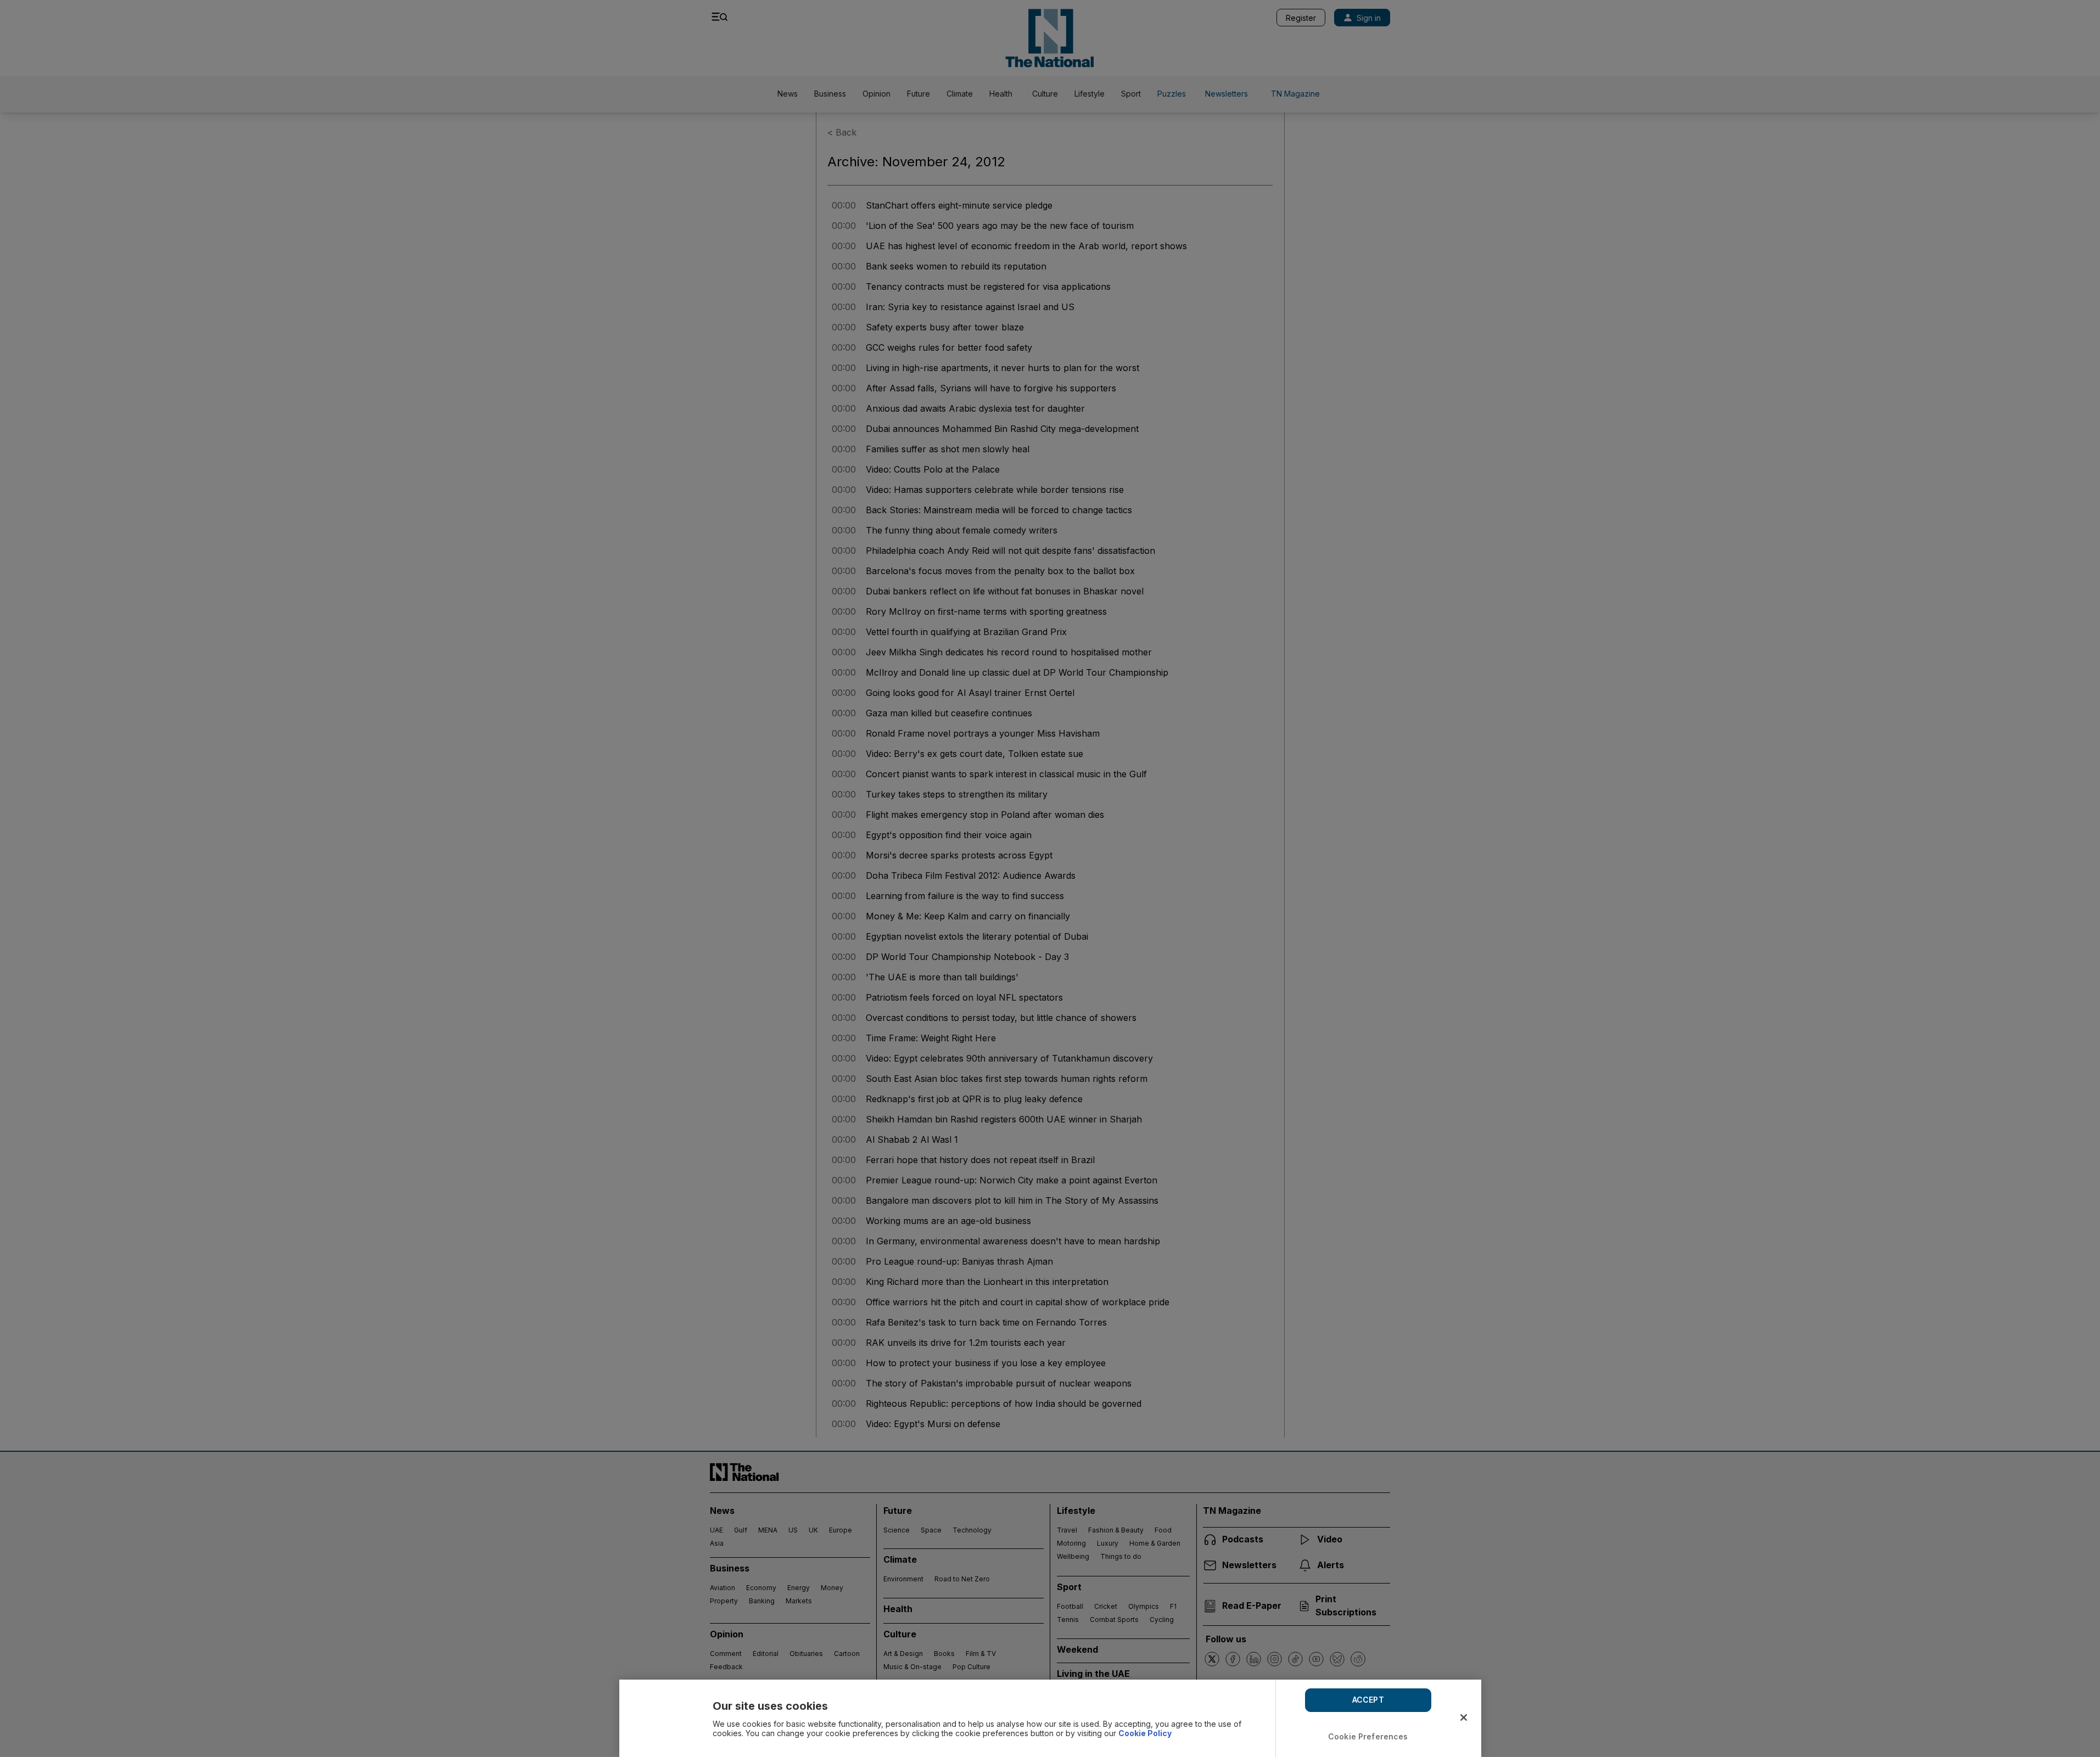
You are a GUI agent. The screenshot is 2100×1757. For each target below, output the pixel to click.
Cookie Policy (1145, 1733)
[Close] (1464, 1717)
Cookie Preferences (1368, 1736)
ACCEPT (1368, 1700)
